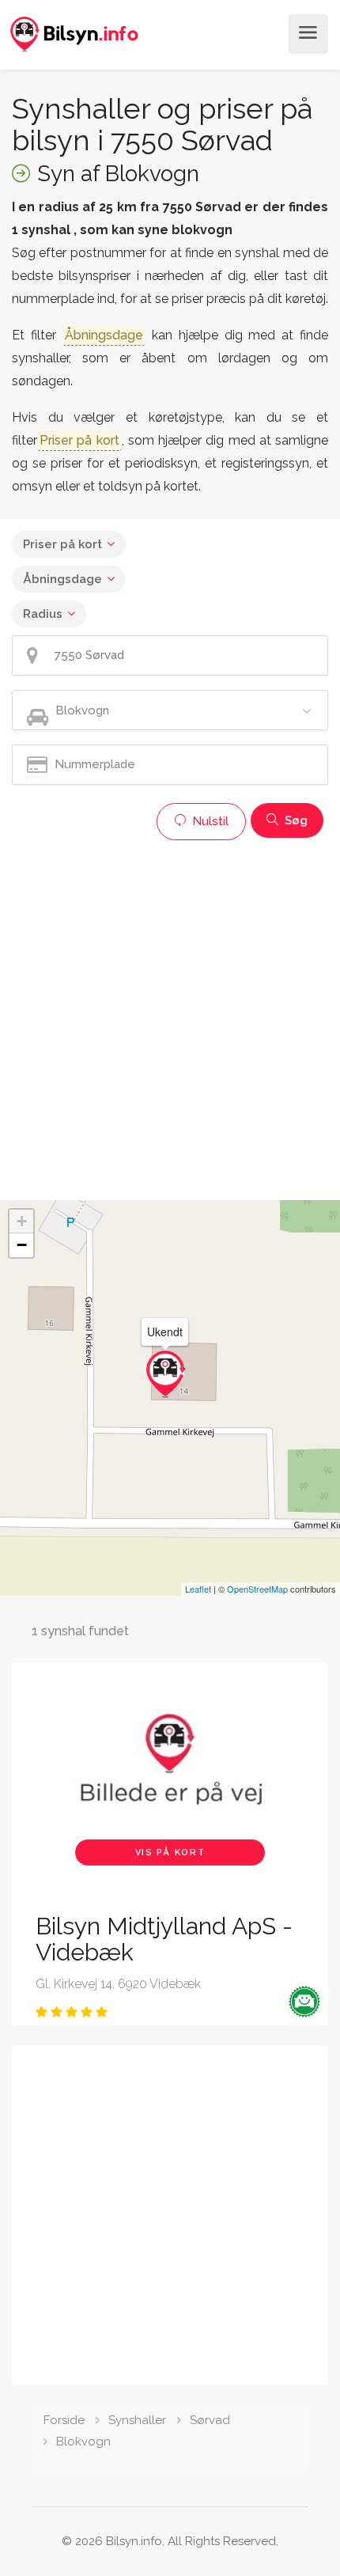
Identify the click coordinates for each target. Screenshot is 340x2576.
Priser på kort (62, 544)
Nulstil (209, 821)
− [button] (22, 1245)
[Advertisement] (170, 1018)
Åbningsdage (62, 579)
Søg (295, 820)
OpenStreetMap (257, 1589)
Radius (43, 614)
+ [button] (22, 1221)
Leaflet (198, 1589)
